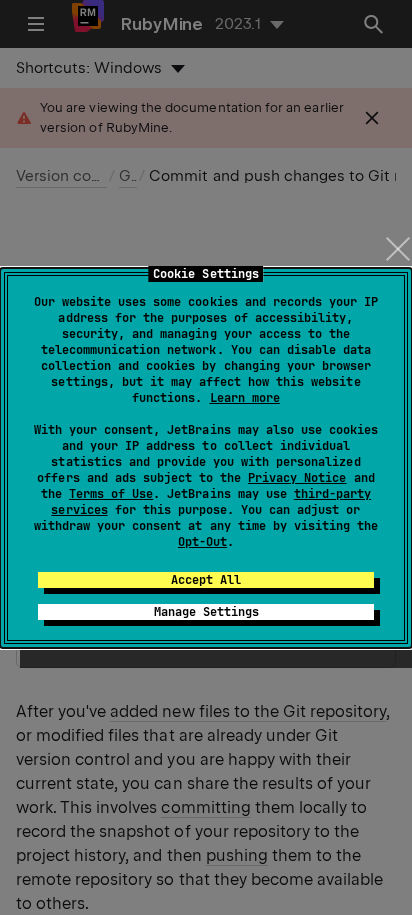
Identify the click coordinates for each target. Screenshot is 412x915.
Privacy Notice (297, 478)
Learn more (245, 398)
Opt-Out (202, 542)
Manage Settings (206, 612)
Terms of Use (111, 494)
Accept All (206, 580)
